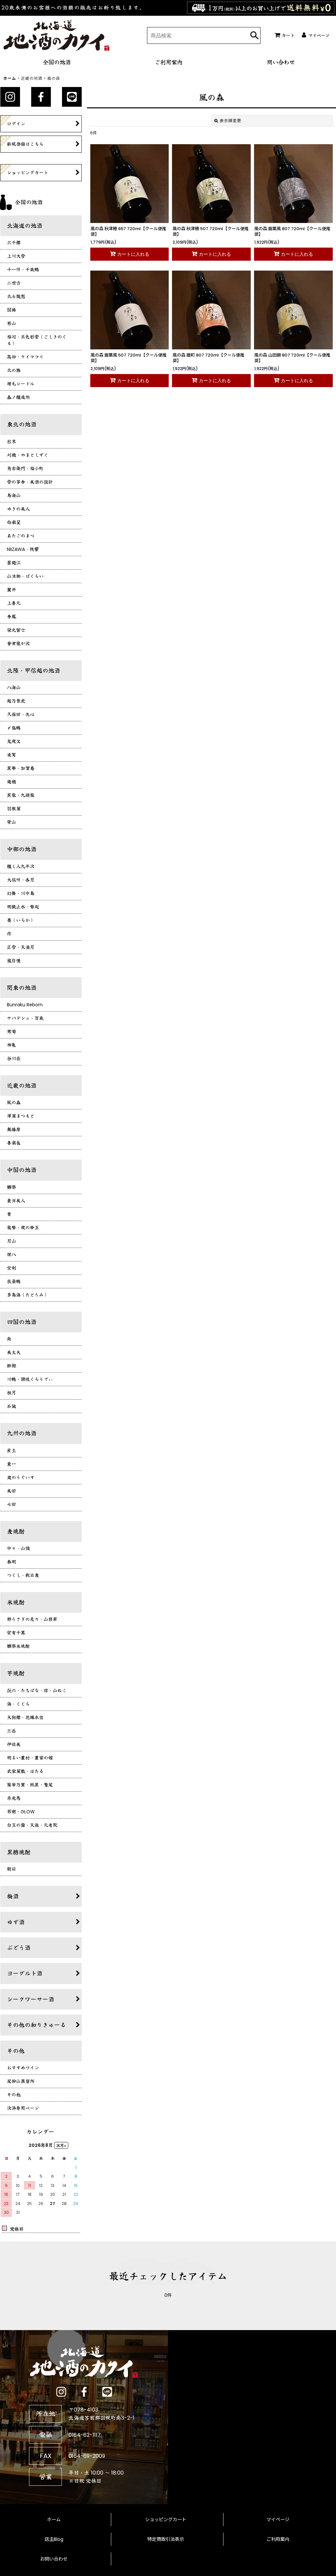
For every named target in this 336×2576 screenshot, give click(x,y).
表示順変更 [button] (231, 121)
